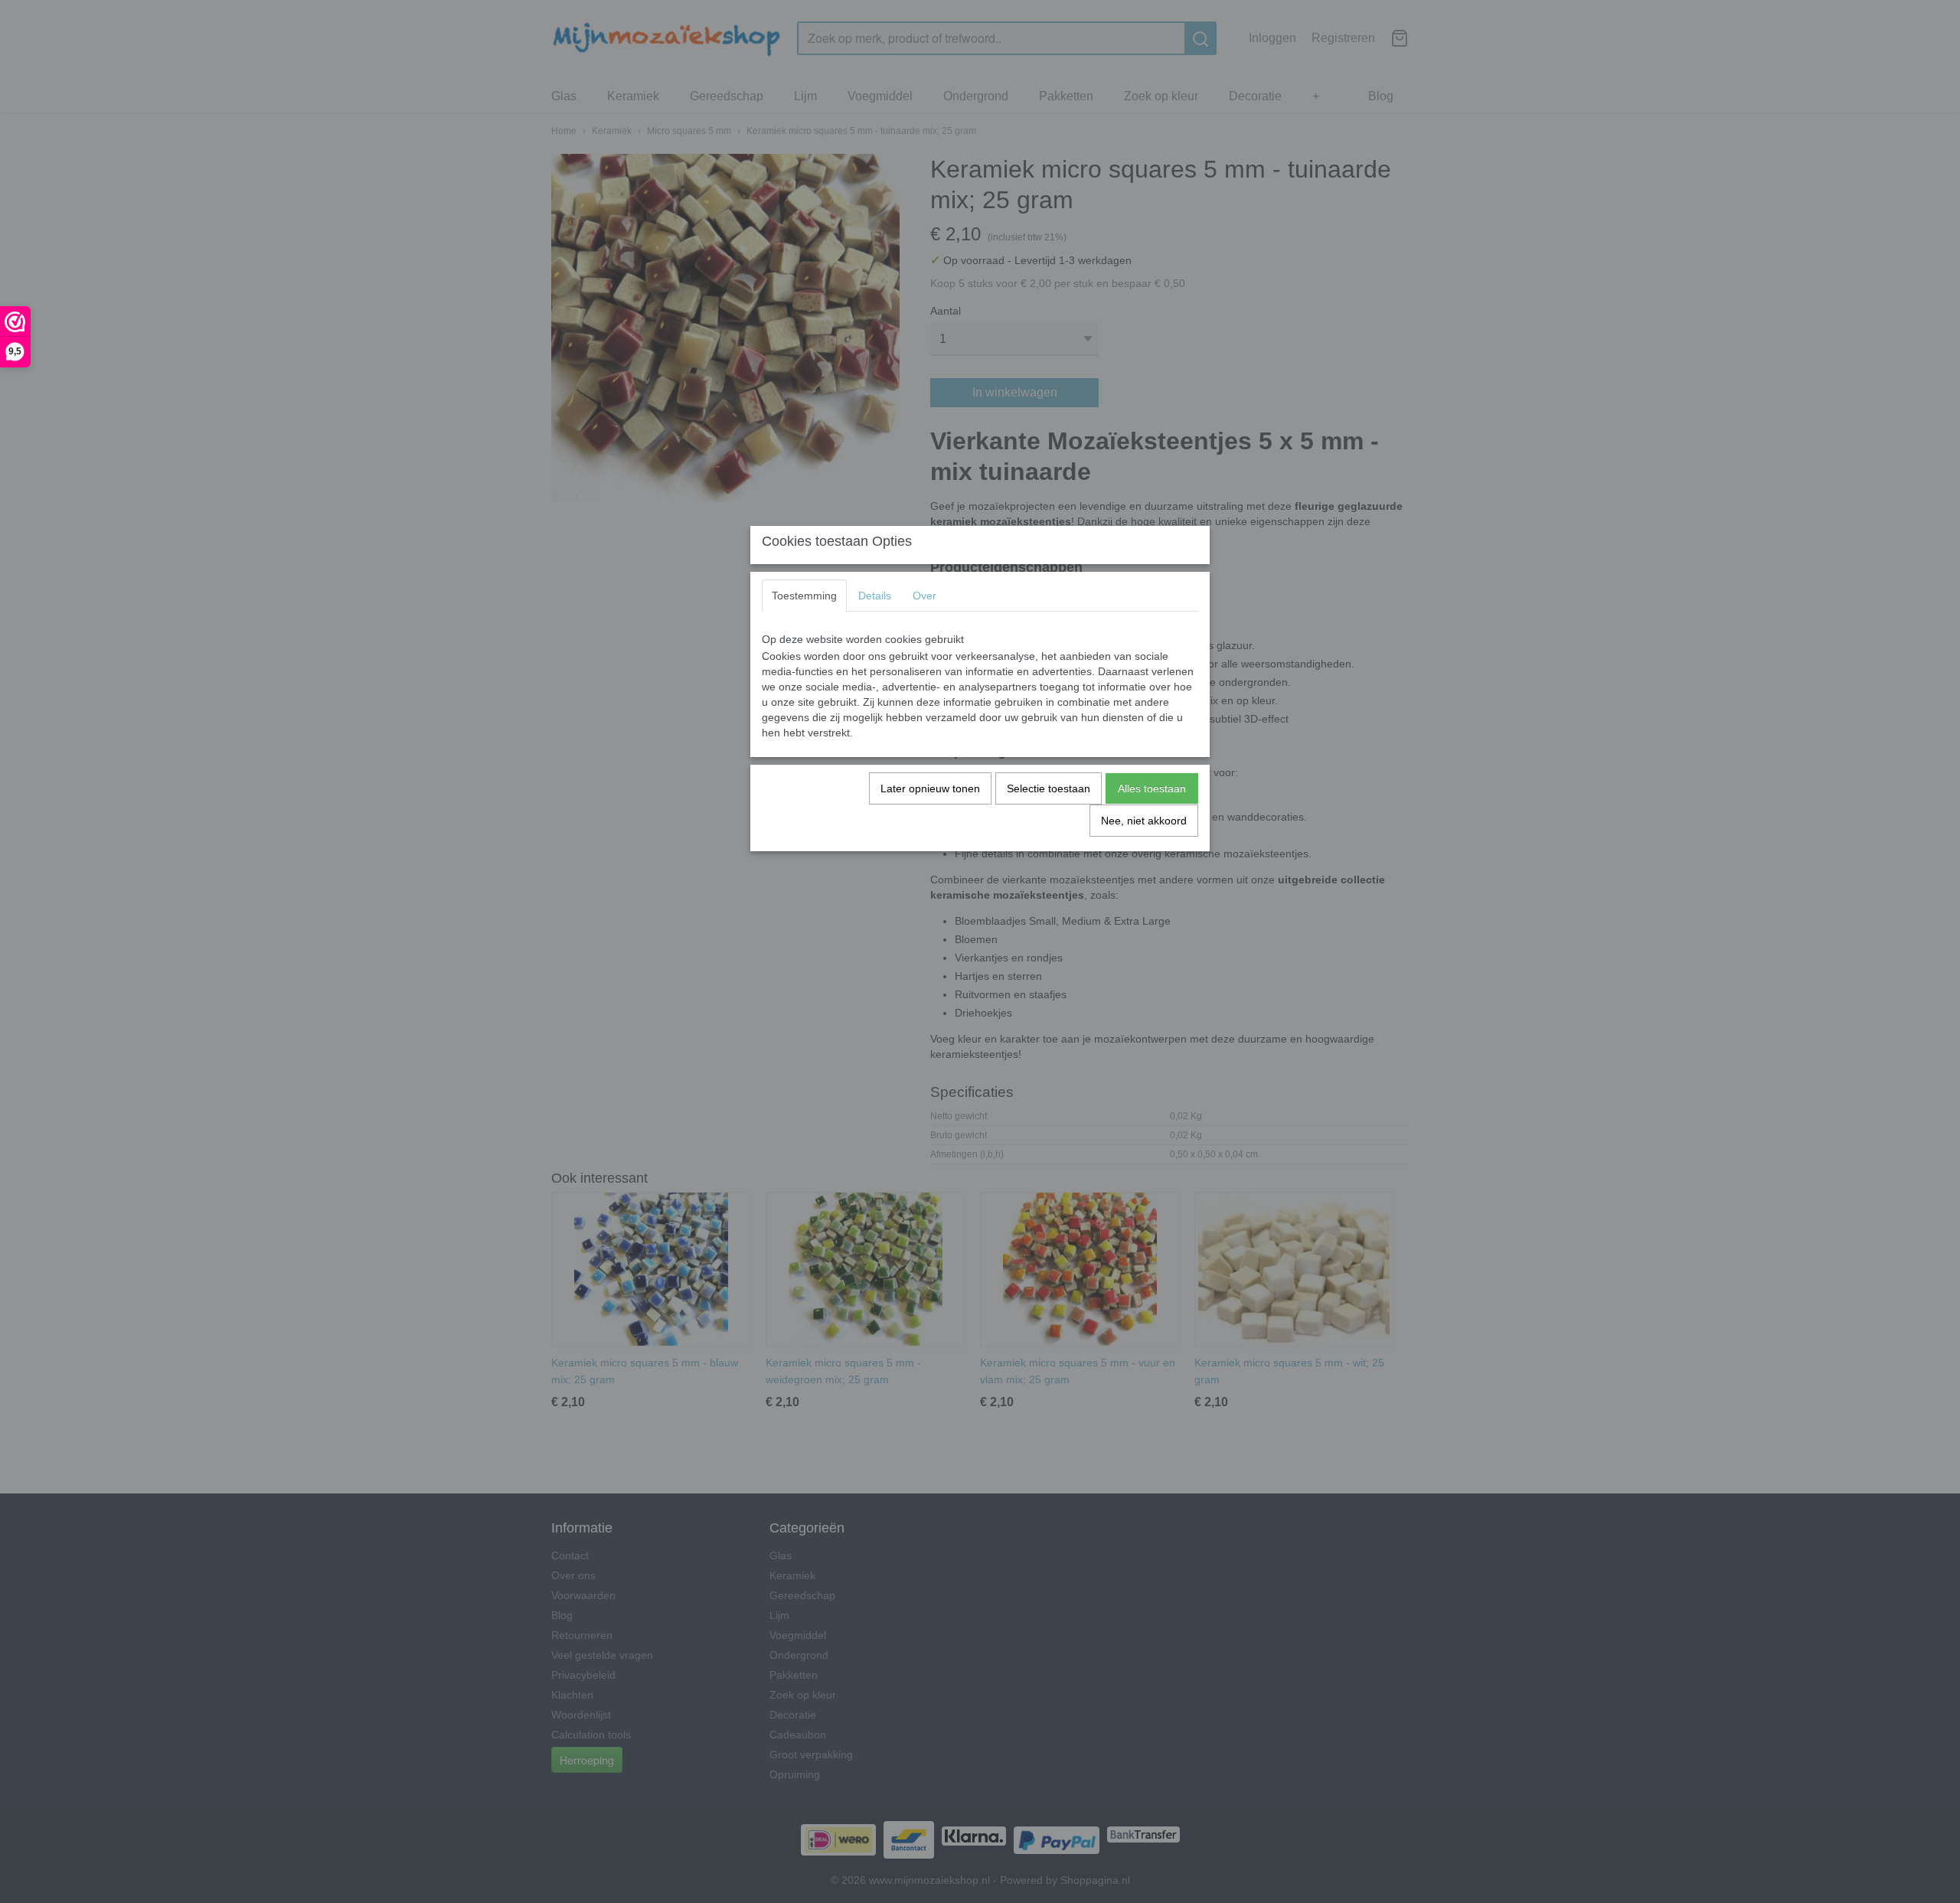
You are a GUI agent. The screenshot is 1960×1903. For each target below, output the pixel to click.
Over (924, 596)
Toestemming (804, 596)
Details (875, 596)
